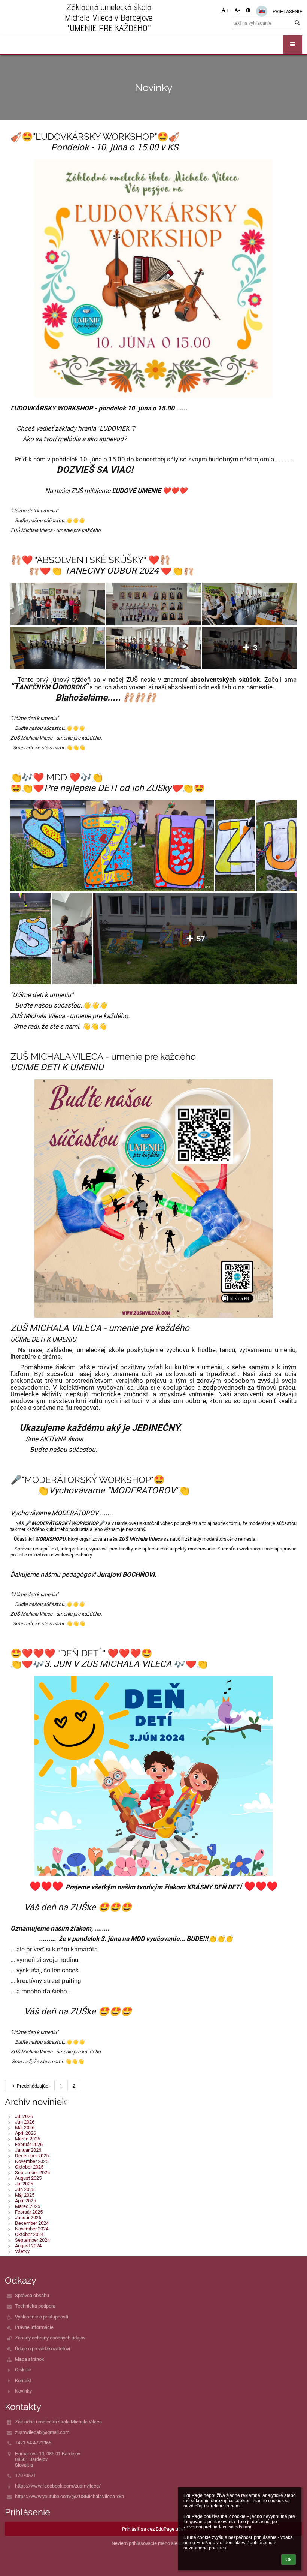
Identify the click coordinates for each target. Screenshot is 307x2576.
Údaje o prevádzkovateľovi (42, 2349)
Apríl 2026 (25, 2133)
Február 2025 (29, 2212)
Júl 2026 (24, 2116)
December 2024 (32, 2223)
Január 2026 (28, 2150)
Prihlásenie (287, 11)
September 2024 (32, 2240)
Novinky (23, 2391)
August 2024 (28, 2246)
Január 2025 (28, 2217)
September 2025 (32, 2172)
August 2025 (28, 2178)
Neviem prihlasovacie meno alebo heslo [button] (153, 2543)
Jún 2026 (25, 2122)
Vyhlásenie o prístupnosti (42, 2317)
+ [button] (227, 10)
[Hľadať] (297, 23)
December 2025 (32, 2156)
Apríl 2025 (25, 2201)
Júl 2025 (24, 2184)
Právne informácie (34, 2327)
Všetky (22, 2251)
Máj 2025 (25, 2195)
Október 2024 (29, 2234)
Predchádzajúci (33, 2086)
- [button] (239, 10)
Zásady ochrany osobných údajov (50, 2338)
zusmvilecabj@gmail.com (42, 2432)
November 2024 (32, 2229)
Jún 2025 (25, 2189)
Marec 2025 (28, 2206)
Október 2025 (29, 2167)
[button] (248, 10)
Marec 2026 (28, 2139)
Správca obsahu (32, 2295)
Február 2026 (29, 2144)
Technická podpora (35, 2306)
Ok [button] (288, 2560)
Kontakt (23, 2381)
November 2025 (32, 2161)
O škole (23, 2370)
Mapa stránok (30, 2359)
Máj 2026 (25, 2127)
